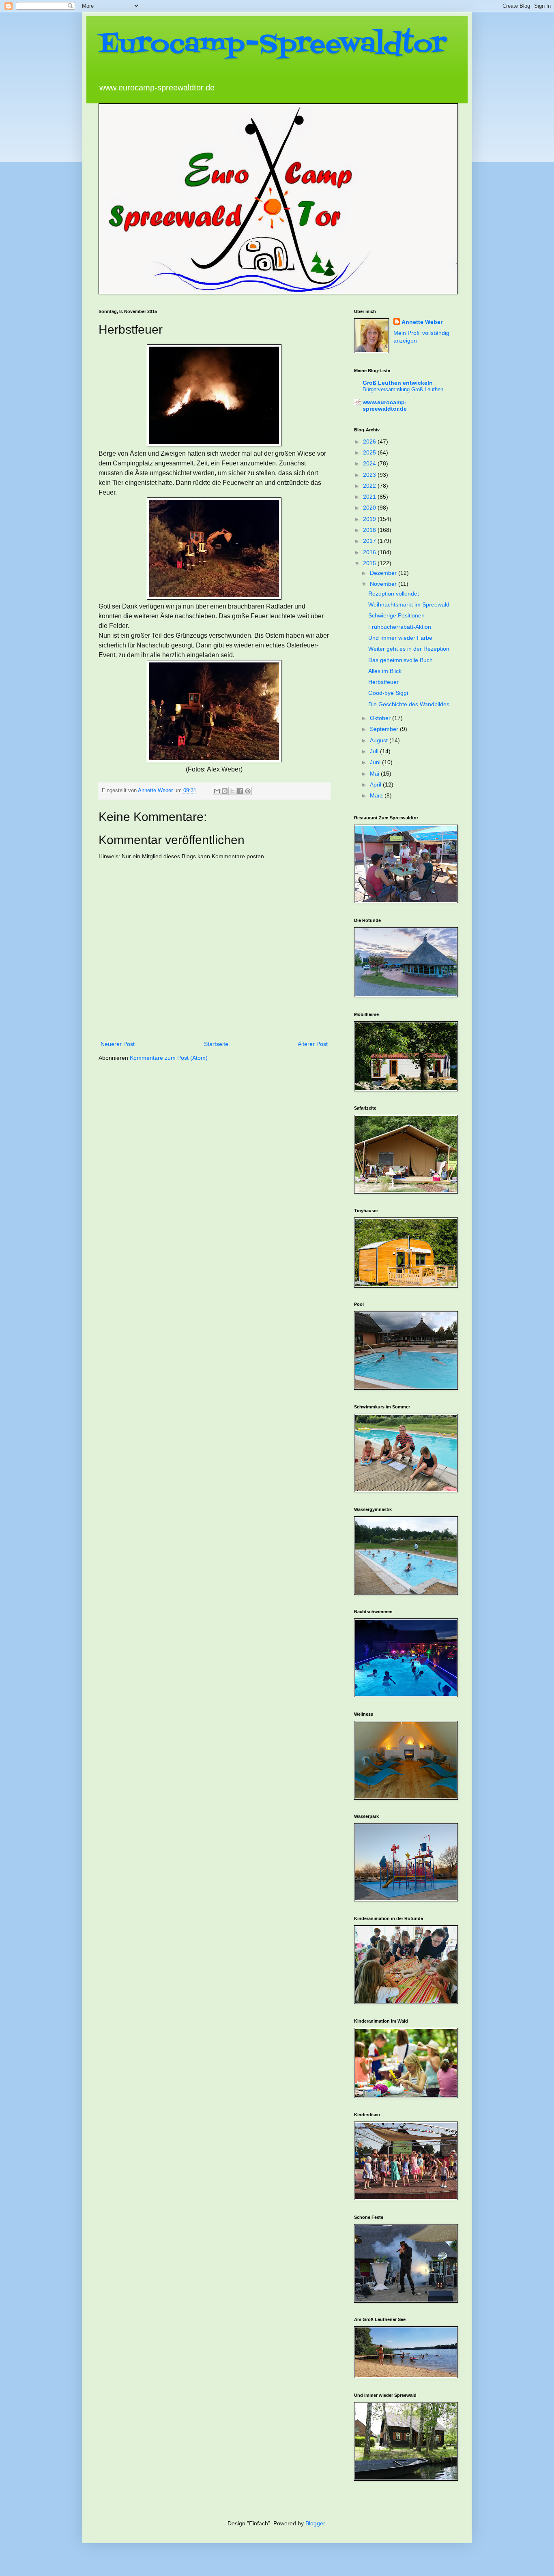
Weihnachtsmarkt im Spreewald (409, 604)
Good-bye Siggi (388, 693)
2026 (370, 441)
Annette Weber (422, 322)
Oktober (381, 718)
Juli (375, 751)
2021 (370, 497)
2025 (370, 452)
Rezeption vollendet (394, 594)
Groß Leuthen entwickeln (398, 383)
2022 (370, 486)
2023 (370, 475)
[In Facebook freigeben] (240, 791)
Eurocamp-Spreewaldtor (273, 45)
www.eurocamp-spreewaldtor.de (385, 405)
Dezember (384, 573)
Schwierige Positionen (396, 615)
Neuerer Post (118, 1044)
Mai (375, 774)
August (380, 740)
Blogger (315, 2523)
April (376, 784)
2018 (370, 530)
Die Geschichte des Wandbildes (409, 704)
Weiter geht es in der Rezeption (409, 649)
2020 (370, 508)
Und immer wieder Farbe (400, 638)
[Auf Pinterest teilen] (248, 791)
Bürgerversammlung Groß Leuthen (403, 389)
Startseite (216, 1044)
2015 (370, 563)
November (384, 584)
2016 (370, 552)
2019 (370, 519)
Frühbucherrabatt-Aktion (400, 627)
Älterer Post (313, 1044)
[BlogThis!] (225, 791)
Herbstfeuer (383, 682)
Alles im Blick (385, 671)
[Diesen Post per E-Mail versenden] (217, 791)
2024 (370, 463)
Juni (376, 762)
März (377, 795)
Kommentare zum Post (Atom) (169, 1058)
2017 (370, 541)
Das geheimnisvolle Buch (400, 660)
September (385, 729)
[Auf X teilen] (232, 791)
